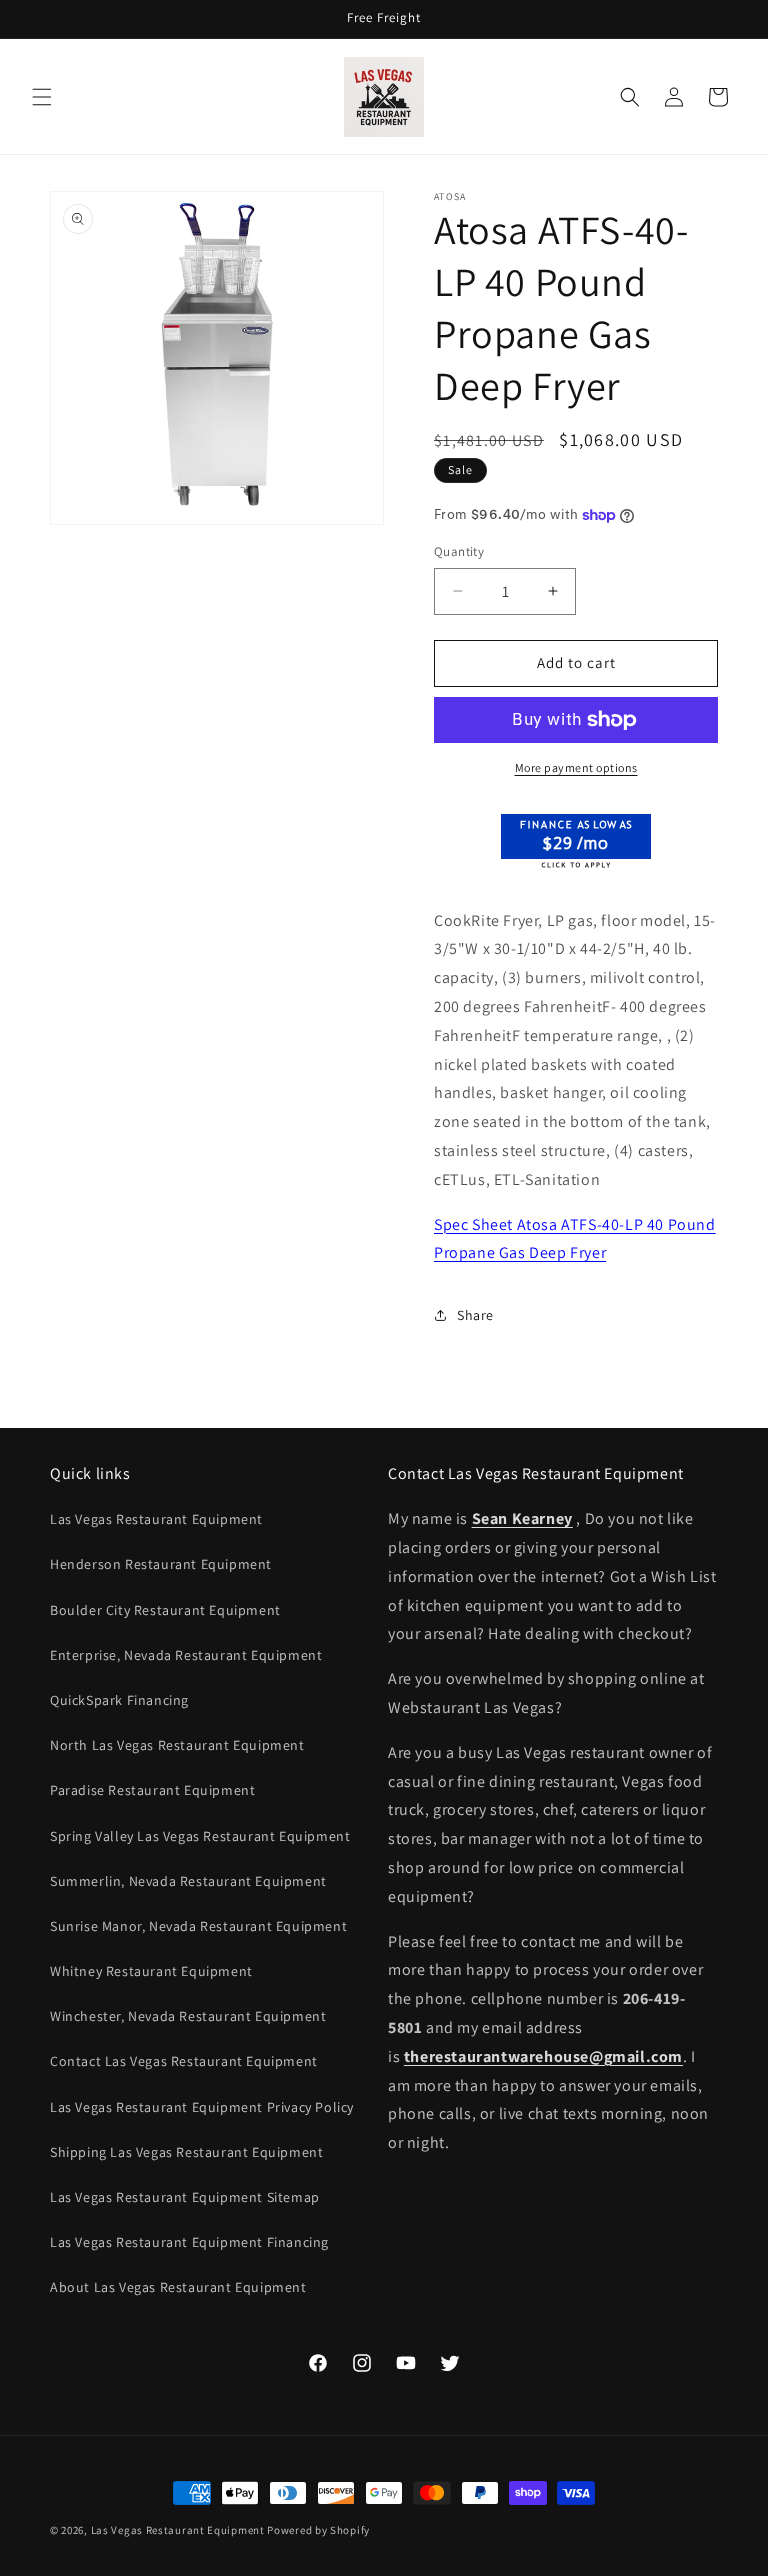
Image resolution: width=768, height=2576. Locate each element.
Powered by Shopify (318, 2530)
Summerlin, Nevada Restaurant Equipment (188, 1881)
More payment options (576, 767)
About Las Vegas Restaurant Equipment (178, 2287)
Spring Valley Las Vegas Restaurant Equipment (200, 1836)
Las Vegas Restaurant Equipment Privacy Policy (202, 2107)
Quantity (459, 551)
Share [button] (475, 1315)
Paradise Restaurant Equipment (152, 1790)
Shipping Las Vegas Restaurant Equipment (186, 2152)
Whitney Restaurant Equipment (151, 1971)
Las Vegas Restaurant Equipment (156, 1519)
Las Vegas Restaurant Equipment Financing (189, 2242)
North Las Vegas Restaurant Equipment (177, 1745)
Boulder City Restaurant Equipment (165, 1610)
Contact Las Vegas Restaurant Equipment (184, 2061)
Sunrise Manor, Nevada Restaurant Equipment (198, 1926)
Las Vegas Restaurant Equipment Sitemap (185, 2197)
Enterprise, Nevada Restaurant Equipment (186, 1655)
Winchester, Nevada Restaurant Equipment (188, 2016)
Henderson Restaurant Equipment (161, 1564)
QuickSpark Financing (119, 1700)
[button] (42, 97)
